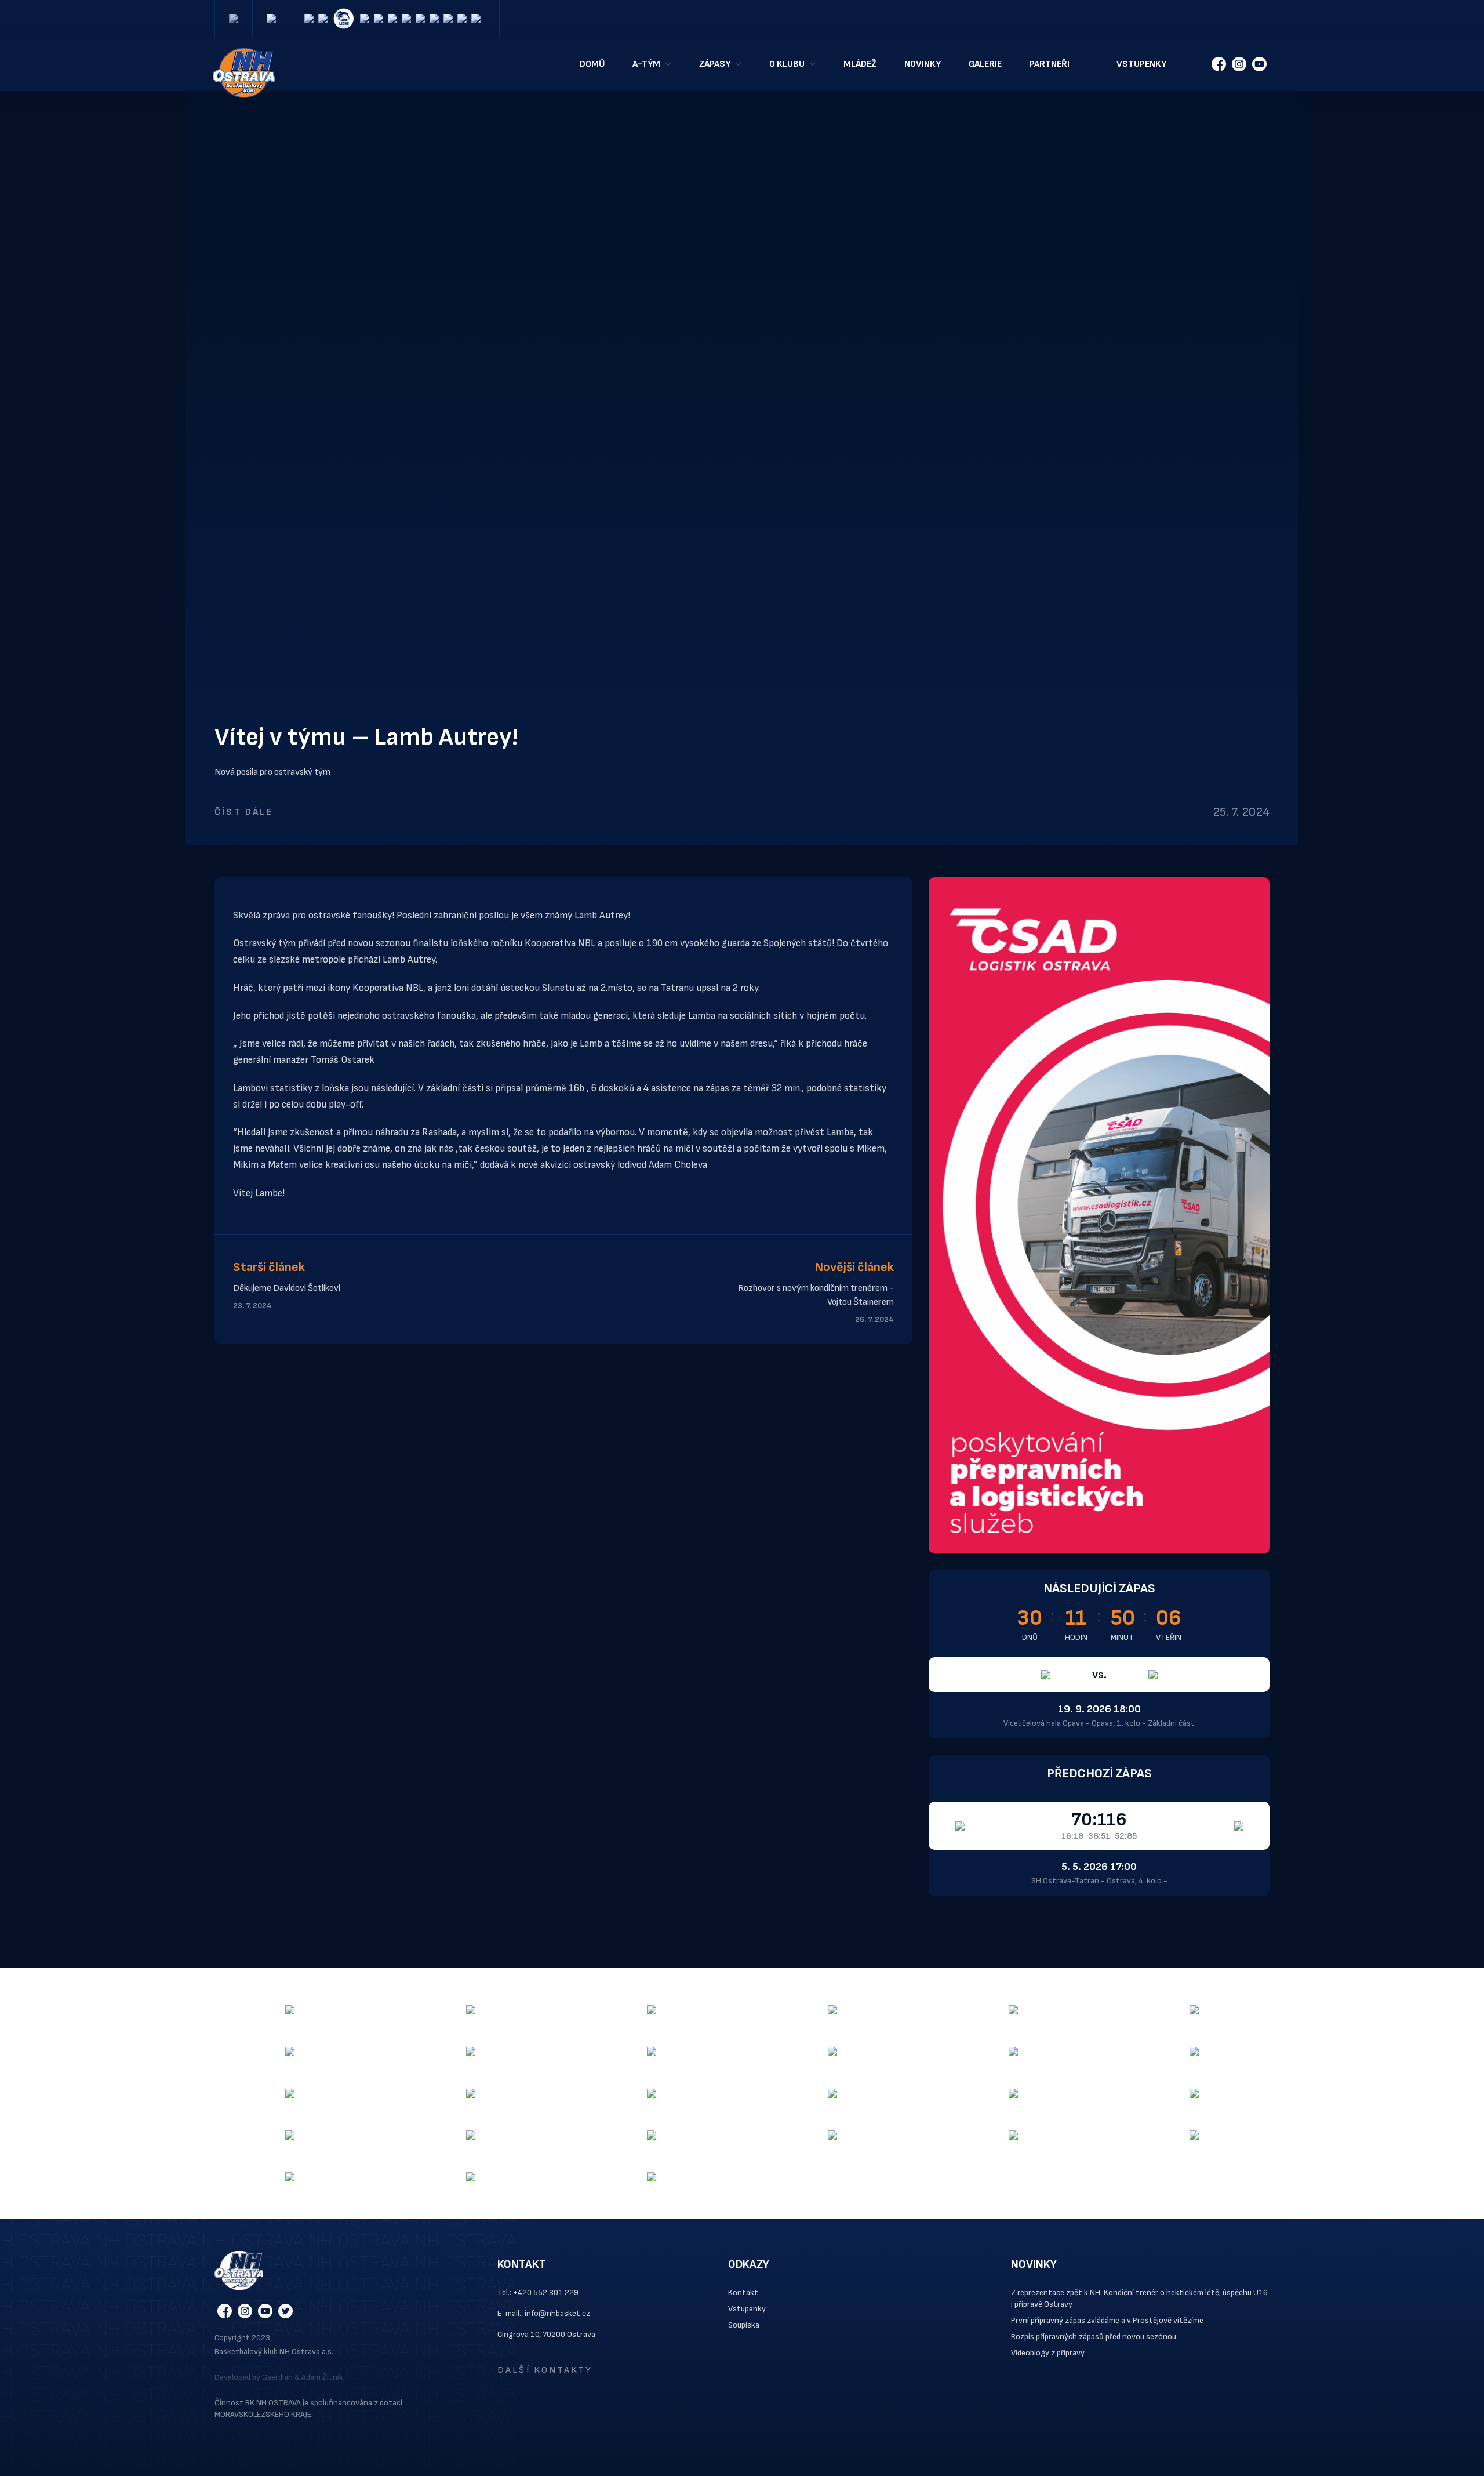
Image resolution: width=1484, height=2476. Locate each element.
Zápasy (715, 64)
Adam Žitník (322, 2377)
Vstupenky (1141, 64)
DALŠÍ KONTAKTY (545, 2370)
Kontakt (743, 2292)
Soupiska (744, 2325)
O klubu (787, 64)
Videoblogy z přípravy (1048, 2353)
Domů (592, 64)
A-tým (646, 64)
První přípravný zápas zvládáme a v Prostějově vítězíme (1107, 2320)
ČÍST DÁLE (244, 812)
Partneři (1050, 64)
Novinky (923, 64)
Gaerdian (277, 2377)
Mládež (860, 64)
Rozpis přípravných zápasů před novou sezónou (1094, 2337)
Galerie (985, 64)
